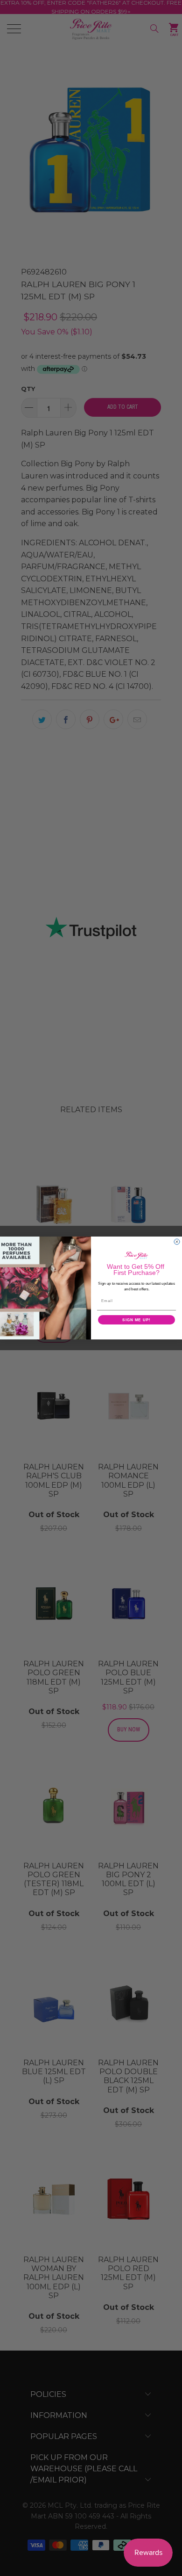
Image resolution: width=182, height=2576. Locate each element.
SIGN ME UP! (136, 1320)
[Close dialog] (177, 1242)
